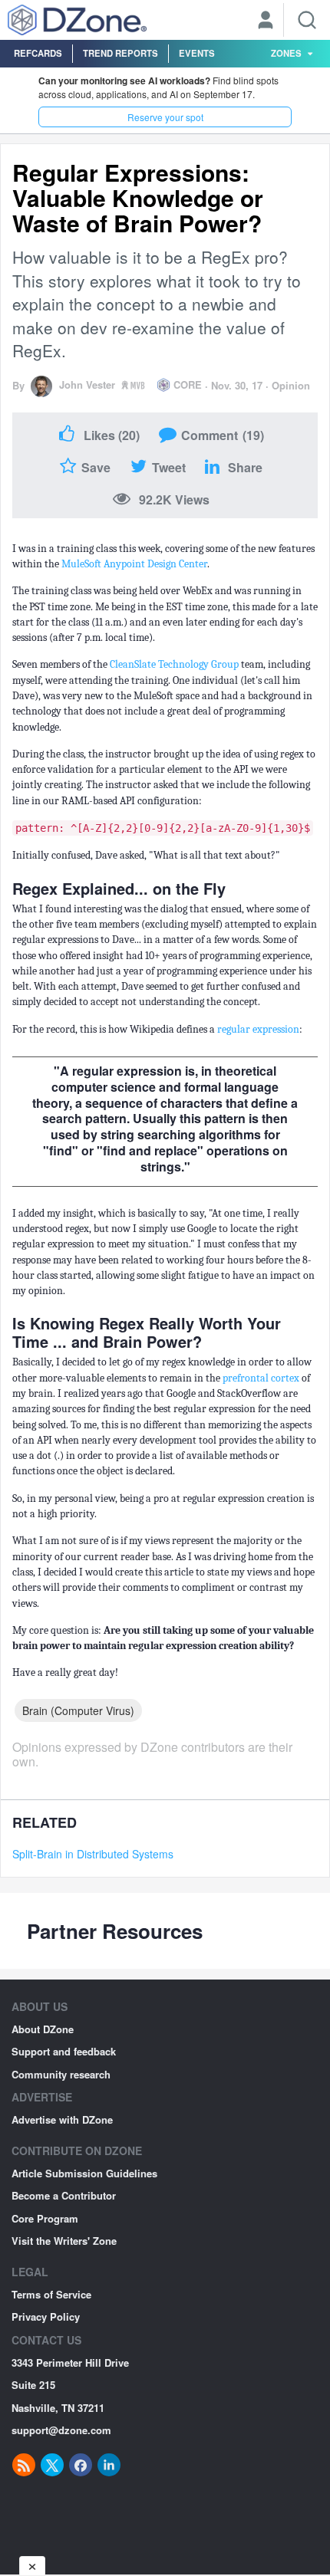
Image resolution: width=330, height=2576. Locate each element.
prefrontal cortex (261, 1378)
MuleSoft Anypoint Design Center (134, 564)
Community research (61, 2074)
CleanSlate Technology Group (174, 664)
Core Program (45, 2218)
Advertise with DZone (62, 2119)
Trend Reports (120, 53)
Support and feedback (64, 2051)
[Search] (307, 20)
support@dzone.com (61, 2430)
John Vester (87, 384)
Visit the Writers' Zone (64, 2241)
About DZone (43, 2029)
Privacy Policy (46, 2316)
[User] (266, 21)
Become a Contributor (64, 2195)
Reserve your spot (165, 117)
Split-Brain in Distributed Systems (93, 1854)
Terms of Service (51, 2294)
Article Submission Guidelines (84, 2173)
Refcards (38, 53)
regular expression (258, 1029)
